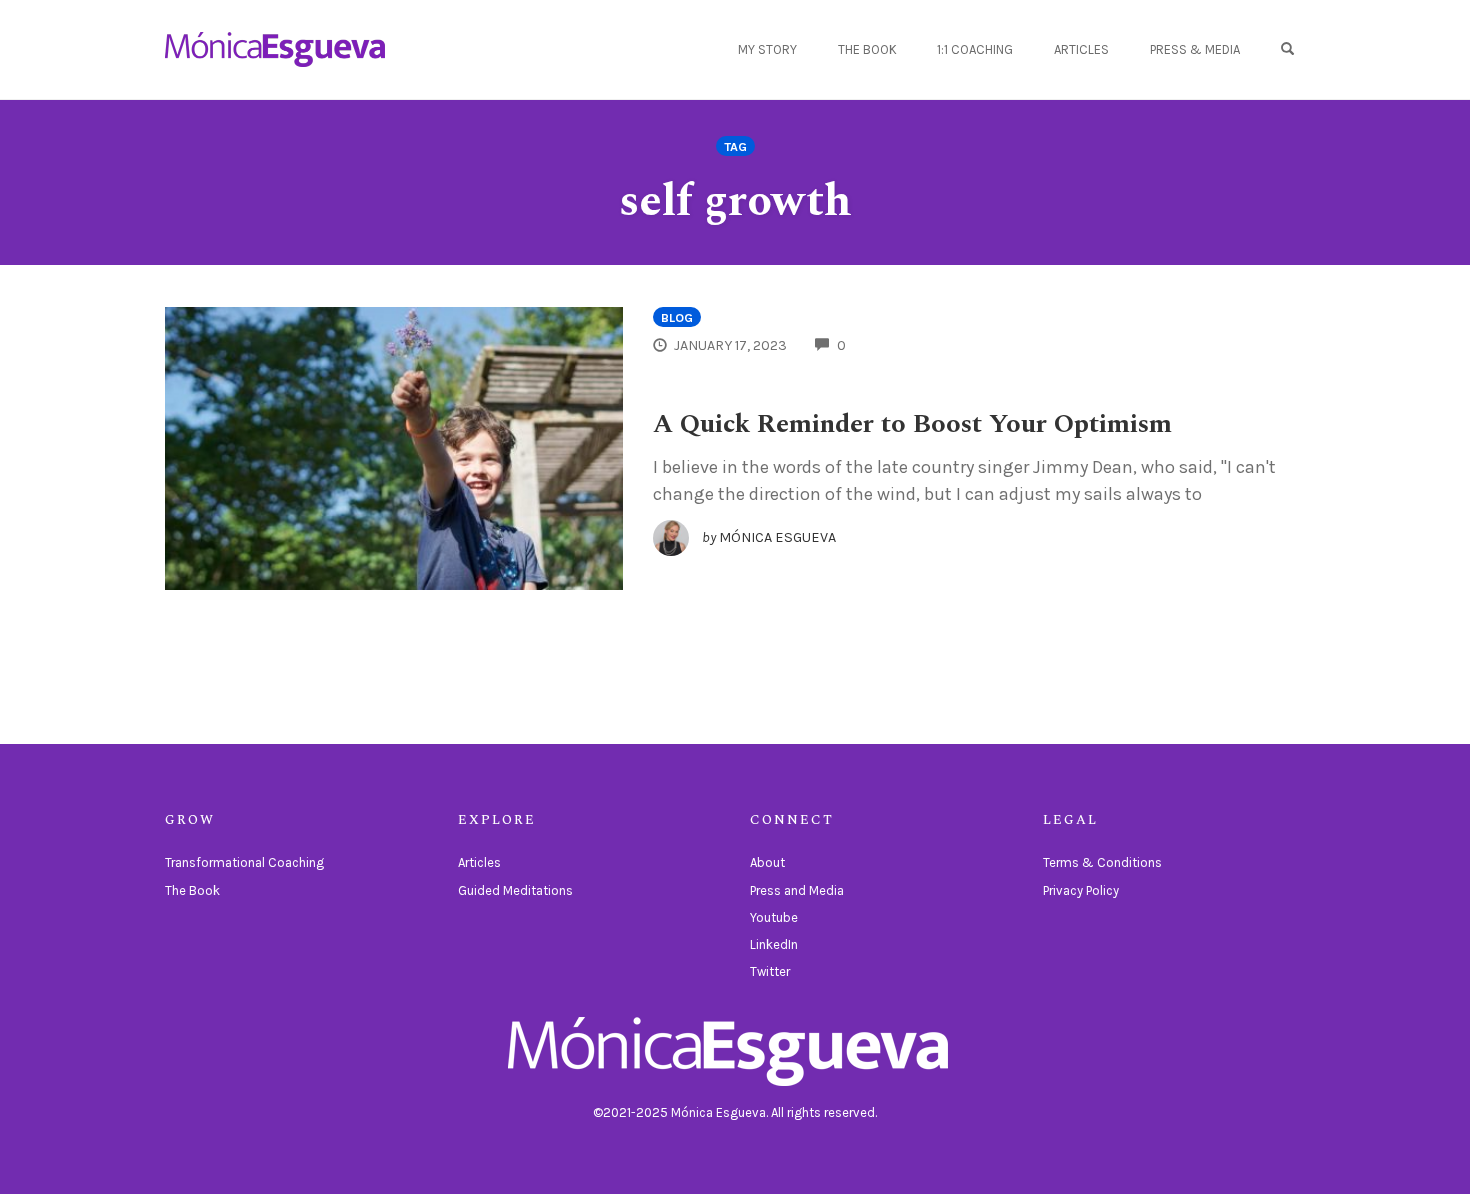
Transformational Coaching (244, 862)
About (767, 862)
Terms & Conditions (1102, 862)
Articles (1081, 49)
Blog (677, 317)
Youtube (774, 917)
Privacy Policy (1081, 890)
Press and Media (797, 890)
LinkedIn (774, 944)
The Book (867, 49)
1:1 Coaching (975, 49)
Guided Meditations (515, 890)
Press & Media (1195, 49)
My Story (767, 49)
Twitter (770, 971)
